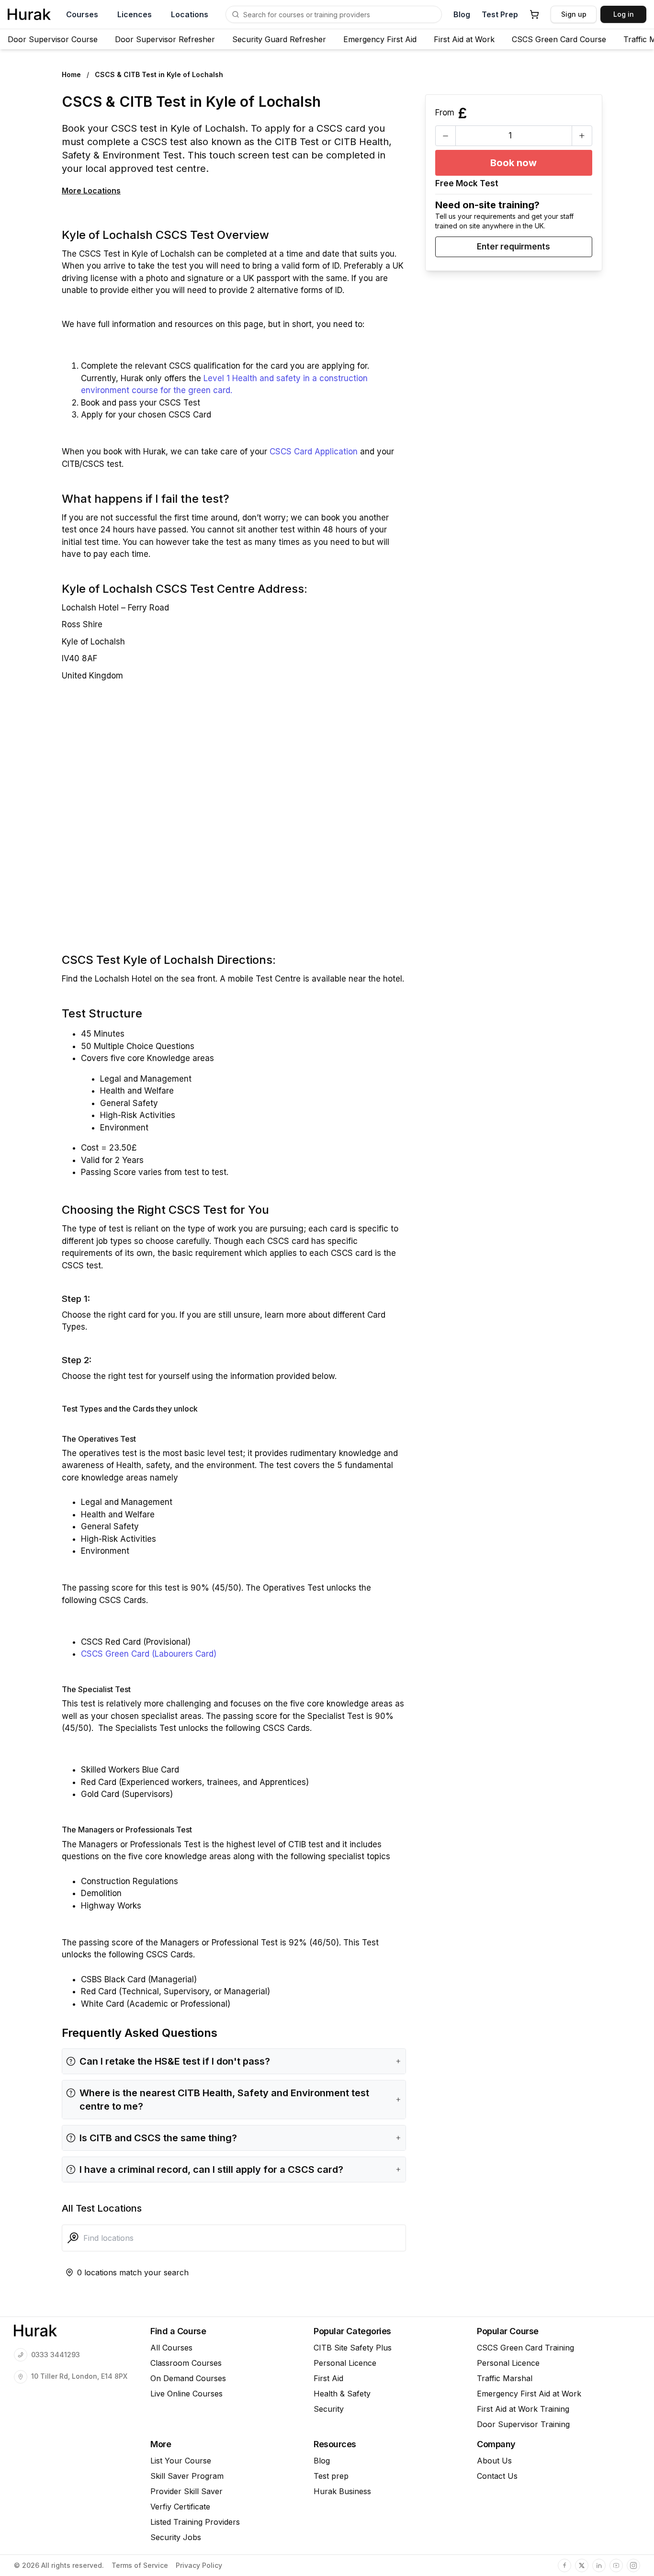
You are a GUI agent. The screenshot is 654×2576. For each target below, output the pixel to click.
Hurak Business (342, 2491)
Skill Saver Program (187, 2476)
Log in (624, 14)
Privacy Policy (199, 2565)
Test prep (331, 2476)
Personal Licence (345, 2363)
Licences (135, 14)
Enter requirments (513, 247)
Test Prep (500, 14)
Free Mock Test (467, 183)
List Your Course (181, 2461)
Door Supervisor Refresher (165, 39)
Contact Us (497, 2476)
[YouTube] (616, 2565)
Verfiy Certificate (180, 2507)
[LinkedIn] (599, 2565)
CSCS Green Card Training (525, 2348)
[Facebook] (564, 2565)
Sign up (574, 14)
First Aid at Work (464, 39)
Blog (462, 14)
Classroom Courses (186, 2363)
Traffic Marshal (505, 2378)
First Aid (328, 2378)
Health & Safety (342, 2394)
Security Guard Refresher (279, 39)
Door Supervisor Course (53, 39)
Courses (82, 14)
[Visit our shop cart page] (534, 14)
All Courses (171, 2348)
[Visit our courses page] (236, 14)
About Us (494, 2461)
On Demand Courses (188, 2378)
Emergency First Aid (380, 39)
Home (71, 74)
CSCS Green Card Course (559, 39)
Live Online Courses (186, 2394)
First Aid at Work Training (523, 2409)
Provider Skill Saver (186, 2491)
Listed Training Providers (195, 2522)
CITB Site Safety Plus (353, 2348)
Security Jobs (176, 2537)
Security (329, 2409)
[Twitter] (582, 2565)
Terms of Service (140, 2565)
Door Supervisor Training (523, 2424)
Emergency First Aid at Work (529, 2394)
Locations (190, 14)
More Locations (91, 191)
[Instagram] (633, 2565)
